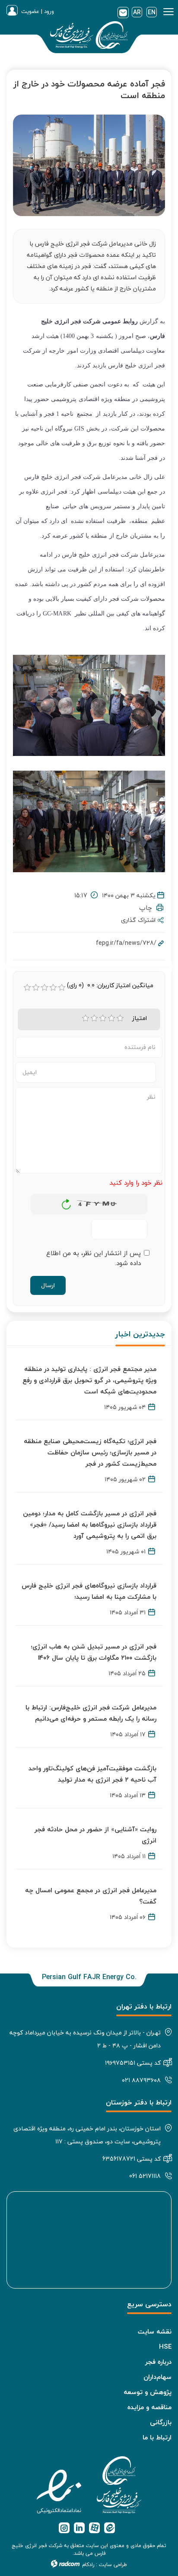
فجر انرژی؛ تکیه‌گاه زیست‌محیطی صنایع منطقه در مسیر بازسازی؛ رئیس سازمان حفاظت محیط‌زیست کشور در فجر (90, 1452)
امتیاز (140, 1018)
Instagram (64, 2528)
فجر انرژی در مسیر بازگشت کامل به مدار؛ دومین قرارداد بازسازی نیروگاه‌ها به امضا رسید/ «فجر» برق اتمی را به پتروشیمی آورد (90, 1524)
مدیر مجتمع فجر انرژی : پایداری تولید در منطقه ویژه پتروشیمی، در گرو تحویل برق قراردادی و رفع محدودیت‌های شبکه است (89, 1380)
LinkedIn (79, 2528)
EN (152, 12)
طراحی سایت (113, 2565)
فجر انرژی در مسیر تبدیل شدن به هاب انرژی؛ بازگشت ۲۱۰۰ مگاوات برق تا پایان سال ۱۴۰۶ (94, 1652)
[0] (27, 988)
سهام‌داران (157, 2377)
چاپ (148, 908)
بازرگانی (161, 2422)
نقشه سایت (155, 2331)
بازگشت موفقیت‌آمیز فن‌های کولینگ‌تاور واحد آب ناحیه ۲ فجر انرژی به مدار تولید (92, 1774)
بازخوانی (67, 1202)
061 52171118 (145, 2176)
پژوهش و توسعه (148, 2392)
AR (137, 12)
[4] (111, 1018)
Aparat (94, 2528)
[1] (86, 1018)
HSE (165, 2346)
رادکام (88, 2565)
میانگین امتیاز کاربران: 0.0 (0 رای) (110, 985)
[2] (94, 1018)
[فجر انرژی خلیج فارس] (89, 37)
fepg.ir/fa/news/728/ (126, 943)
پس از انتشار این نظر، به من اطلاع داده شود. (94, 1258)
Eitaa (110, 2528)
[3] (103, 1018)
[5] (120, 1018)
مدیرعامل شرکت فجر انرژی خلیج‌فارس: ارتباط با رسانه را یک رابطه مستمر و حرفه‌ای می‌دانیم (91, 1713)
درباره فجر (158, 2362)
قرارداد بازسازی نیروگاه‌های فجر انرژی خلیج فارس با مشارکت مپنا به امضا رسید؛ (89, 1591)
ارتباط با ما (157, 2437)
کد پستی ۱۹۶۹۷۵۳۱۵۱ (133, 2063)
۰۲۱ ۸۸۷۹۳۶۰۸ (141, 2080)
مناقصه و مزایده (149, 2407)
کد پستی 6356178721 (132, 2159)
